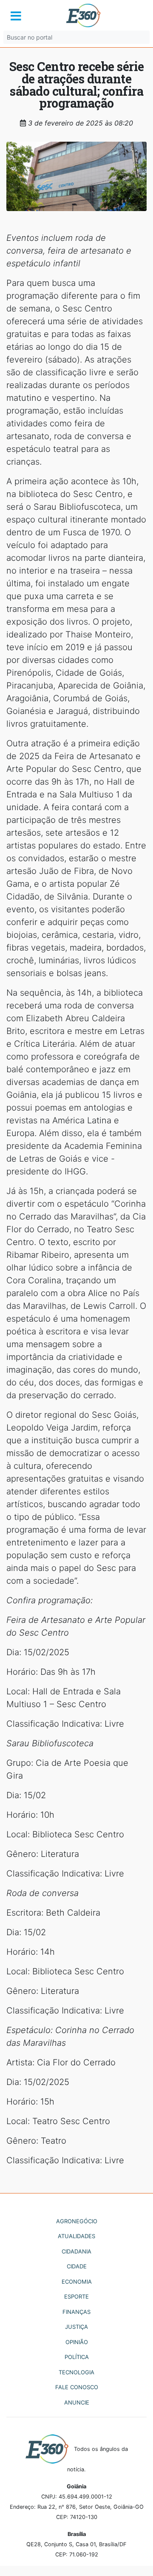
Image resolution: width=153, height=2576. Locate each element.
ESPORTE (76, 2296)
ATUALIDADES (76, 2236)
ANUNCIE (77, 2402)
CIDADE (77, 2266)
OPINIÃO (77, 2342)
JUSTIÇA (76, 2327)
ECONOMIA (77, 2282)
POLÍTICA (77, 2357)
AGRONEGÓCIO (77, 2221)
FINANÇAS (76, 2312)
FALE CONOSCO (77, 2387)
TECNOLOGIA (76, 2372)
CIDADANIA (76, 2251)
